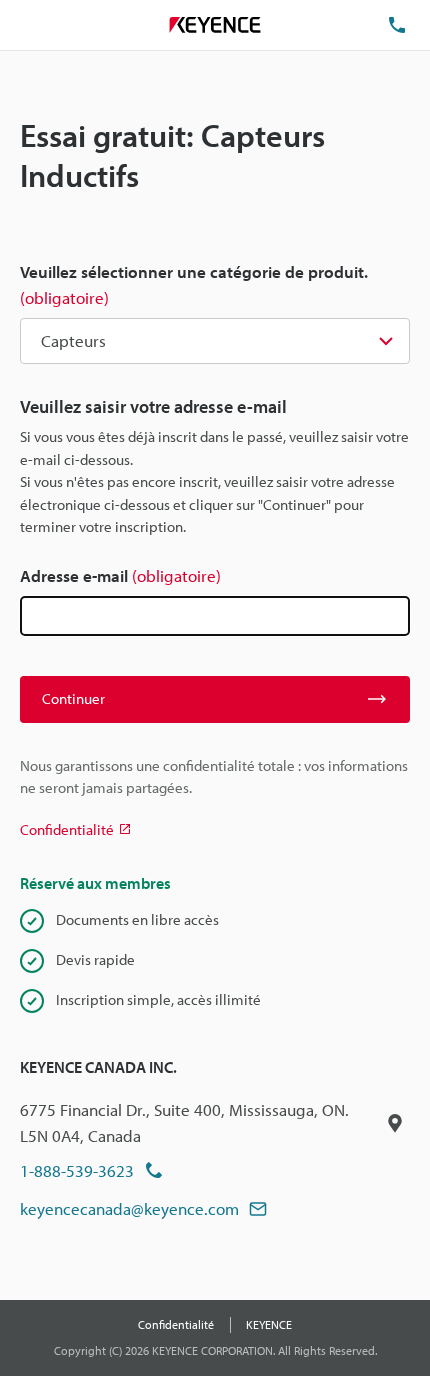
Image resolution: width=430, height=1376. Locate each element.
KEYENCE (269, 1324)
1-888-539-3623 (77, 1170)
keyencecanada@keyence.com (129, 1208)
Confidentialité (176, 1324)
